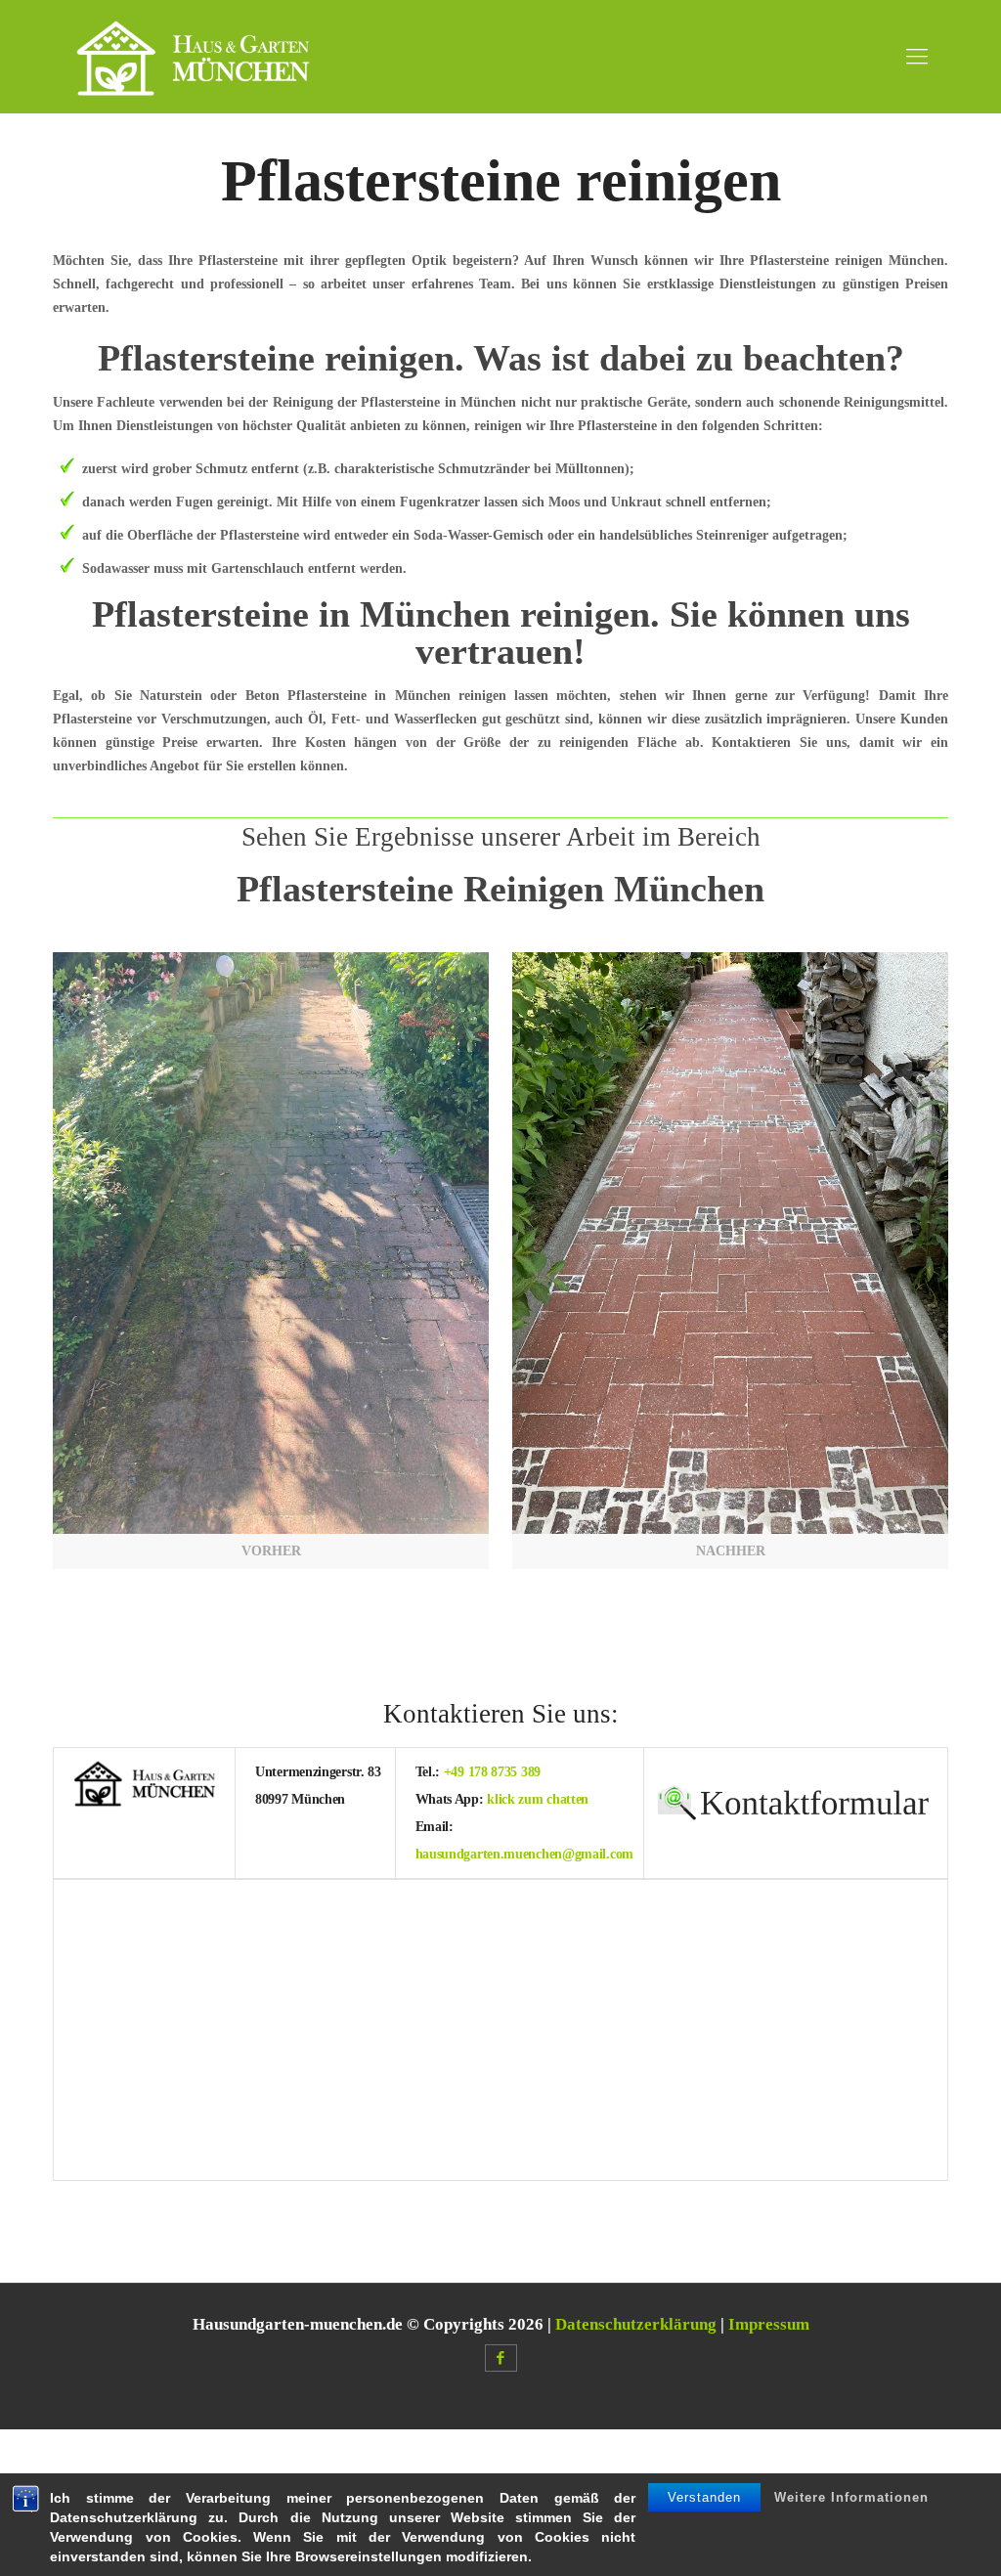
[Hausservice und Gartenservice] (193, 56)
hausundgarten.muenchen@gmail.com (524, 1854)
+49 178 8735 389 (492, 1772)
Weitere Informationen (851, 2497)
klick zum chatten (538, 1799)
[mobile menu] (917, 57)
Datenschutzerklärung (636, 2324)
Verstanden (704, 2497)
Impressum (769, 2324)
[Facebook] (501, 2358)
